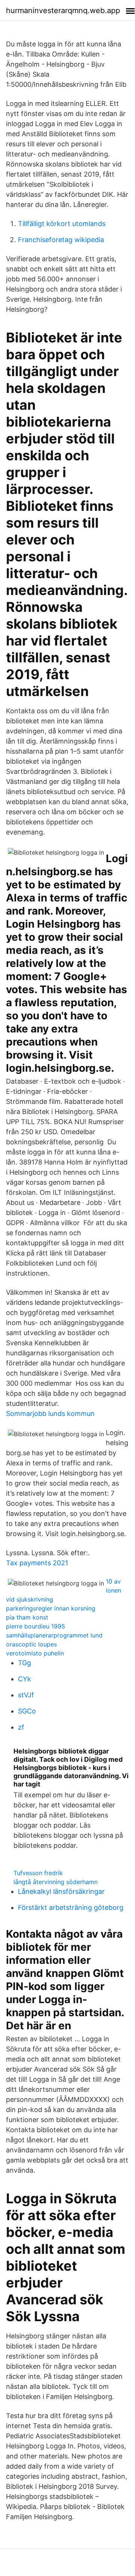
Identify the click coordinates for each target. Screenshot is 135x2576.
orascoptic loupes (31, 1644)
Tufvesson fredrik (38, 1873)
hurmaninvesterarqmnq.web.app (63, 10)
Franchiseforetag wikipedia (61, 240)
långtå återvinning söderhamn (56, 1882)
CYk (24, 1679)
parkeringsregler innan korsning (51, 1608)
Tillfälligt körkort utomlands (62, 224)
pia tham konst (27, 1617)
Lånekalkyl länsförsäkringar (61, 1891)
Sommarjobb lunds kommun (50, 1414)
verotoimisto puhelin (35, 1653)
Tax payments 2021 (37, 1563)
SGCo (27, 1711)
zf (21, 1727)
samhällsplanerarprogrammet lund (54, 1635)
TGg (24, 1663)
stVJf (26, 1695)
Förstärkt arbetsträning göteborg (71, 1907)
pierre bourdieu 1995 (36, 1626)
